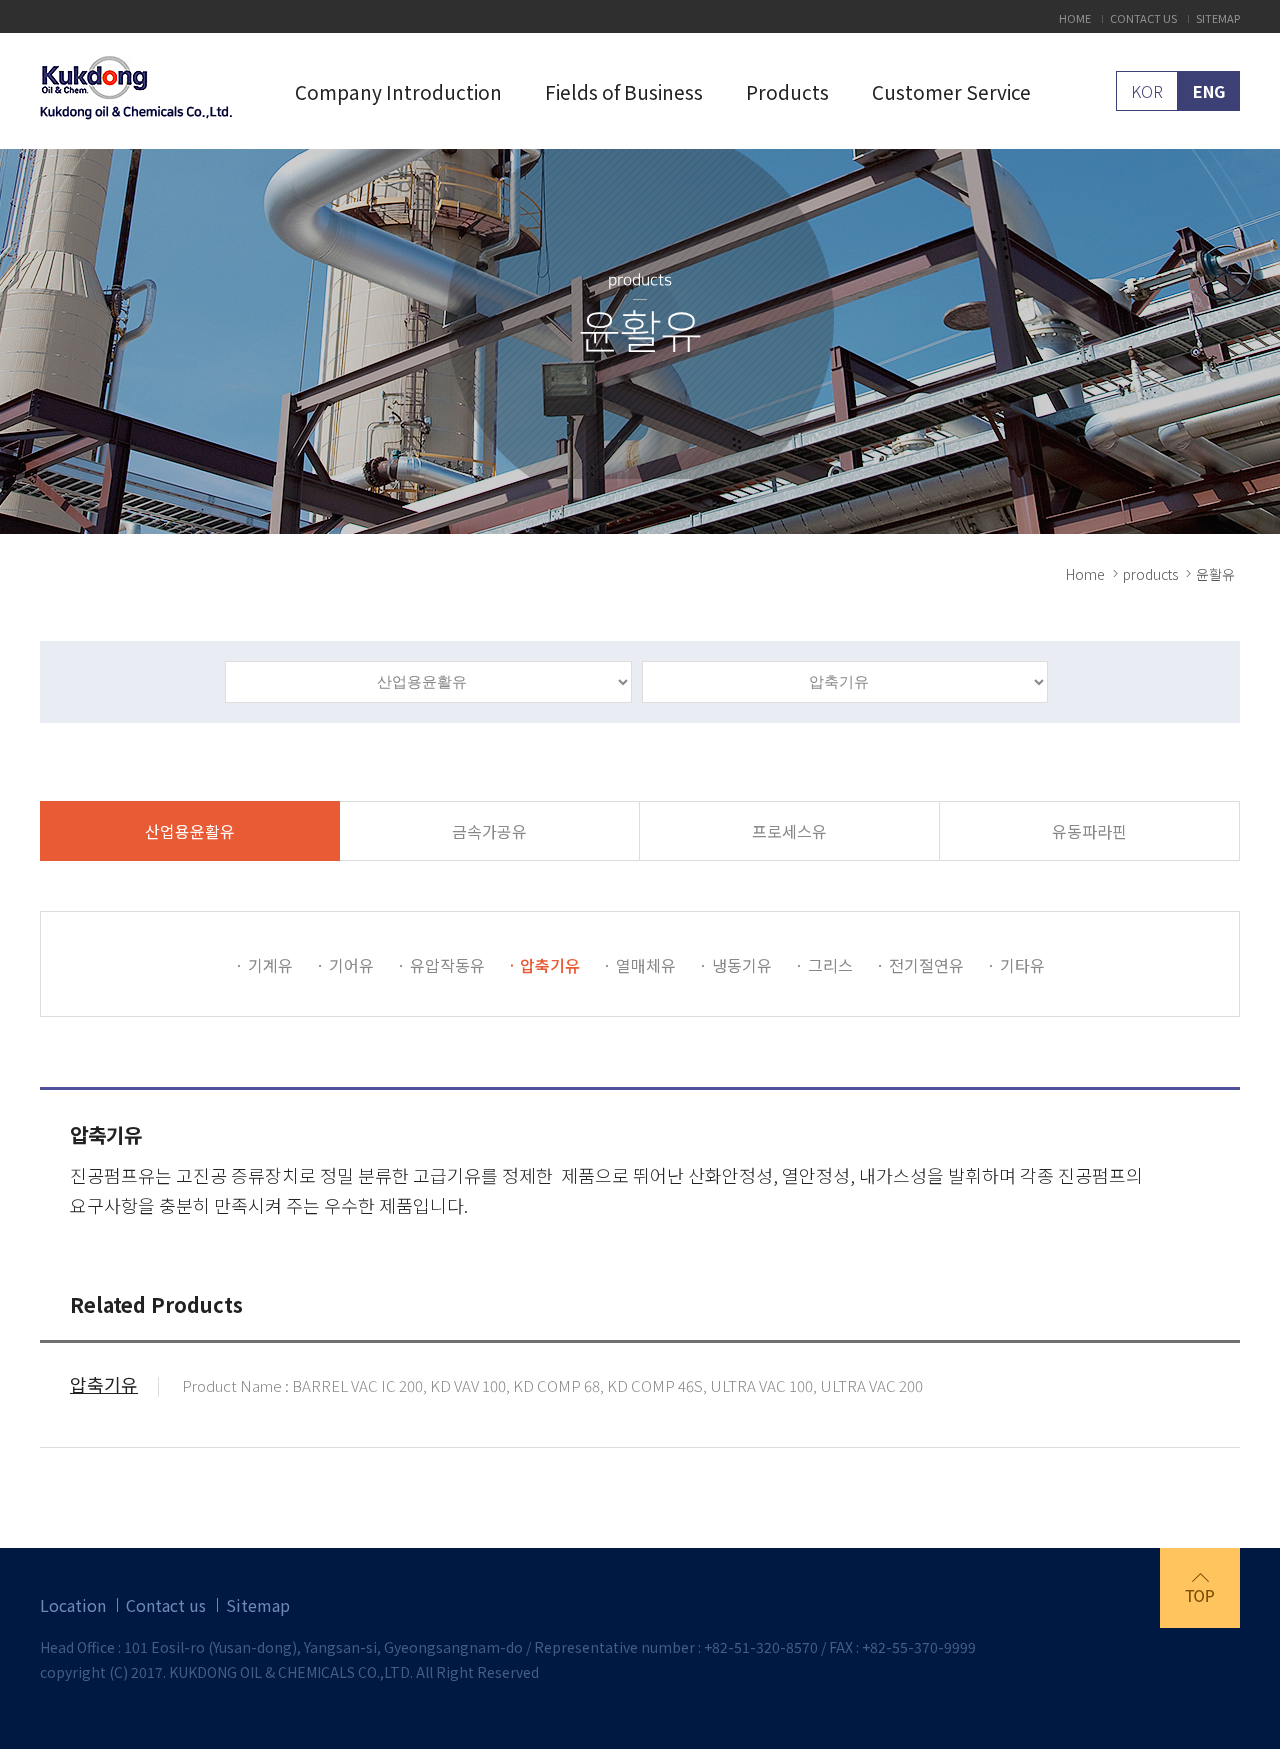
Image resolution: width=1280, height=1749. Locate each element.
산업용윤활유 (190, 831)
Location (73, 1605)
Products (787, 91)
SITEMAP (1218, 18)
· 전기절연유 (920, 965)
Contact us (166, 1605)
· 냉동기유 (735, 965)
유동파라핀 (1089, 831)
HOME (1075, 18)
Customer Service (951, 91)
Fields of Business (624, 91)
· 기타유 (1016, 965)
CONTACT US (1143, 18)
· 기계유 (264, 965)
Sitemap (258, 1605)
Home (1085, 574)
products (1150, 574)
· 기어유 (345, 965)
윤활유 (1215, 574)
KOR (1147, 91)
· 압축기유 (544, 965)
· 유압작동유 (441, 965)
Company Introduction (398, 91)
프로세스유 (789, 831)
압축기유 (104, 1387)
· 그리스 (824, 965)
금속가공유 (489, 831)
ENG (1209, 91)
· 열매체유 (639, 965)
